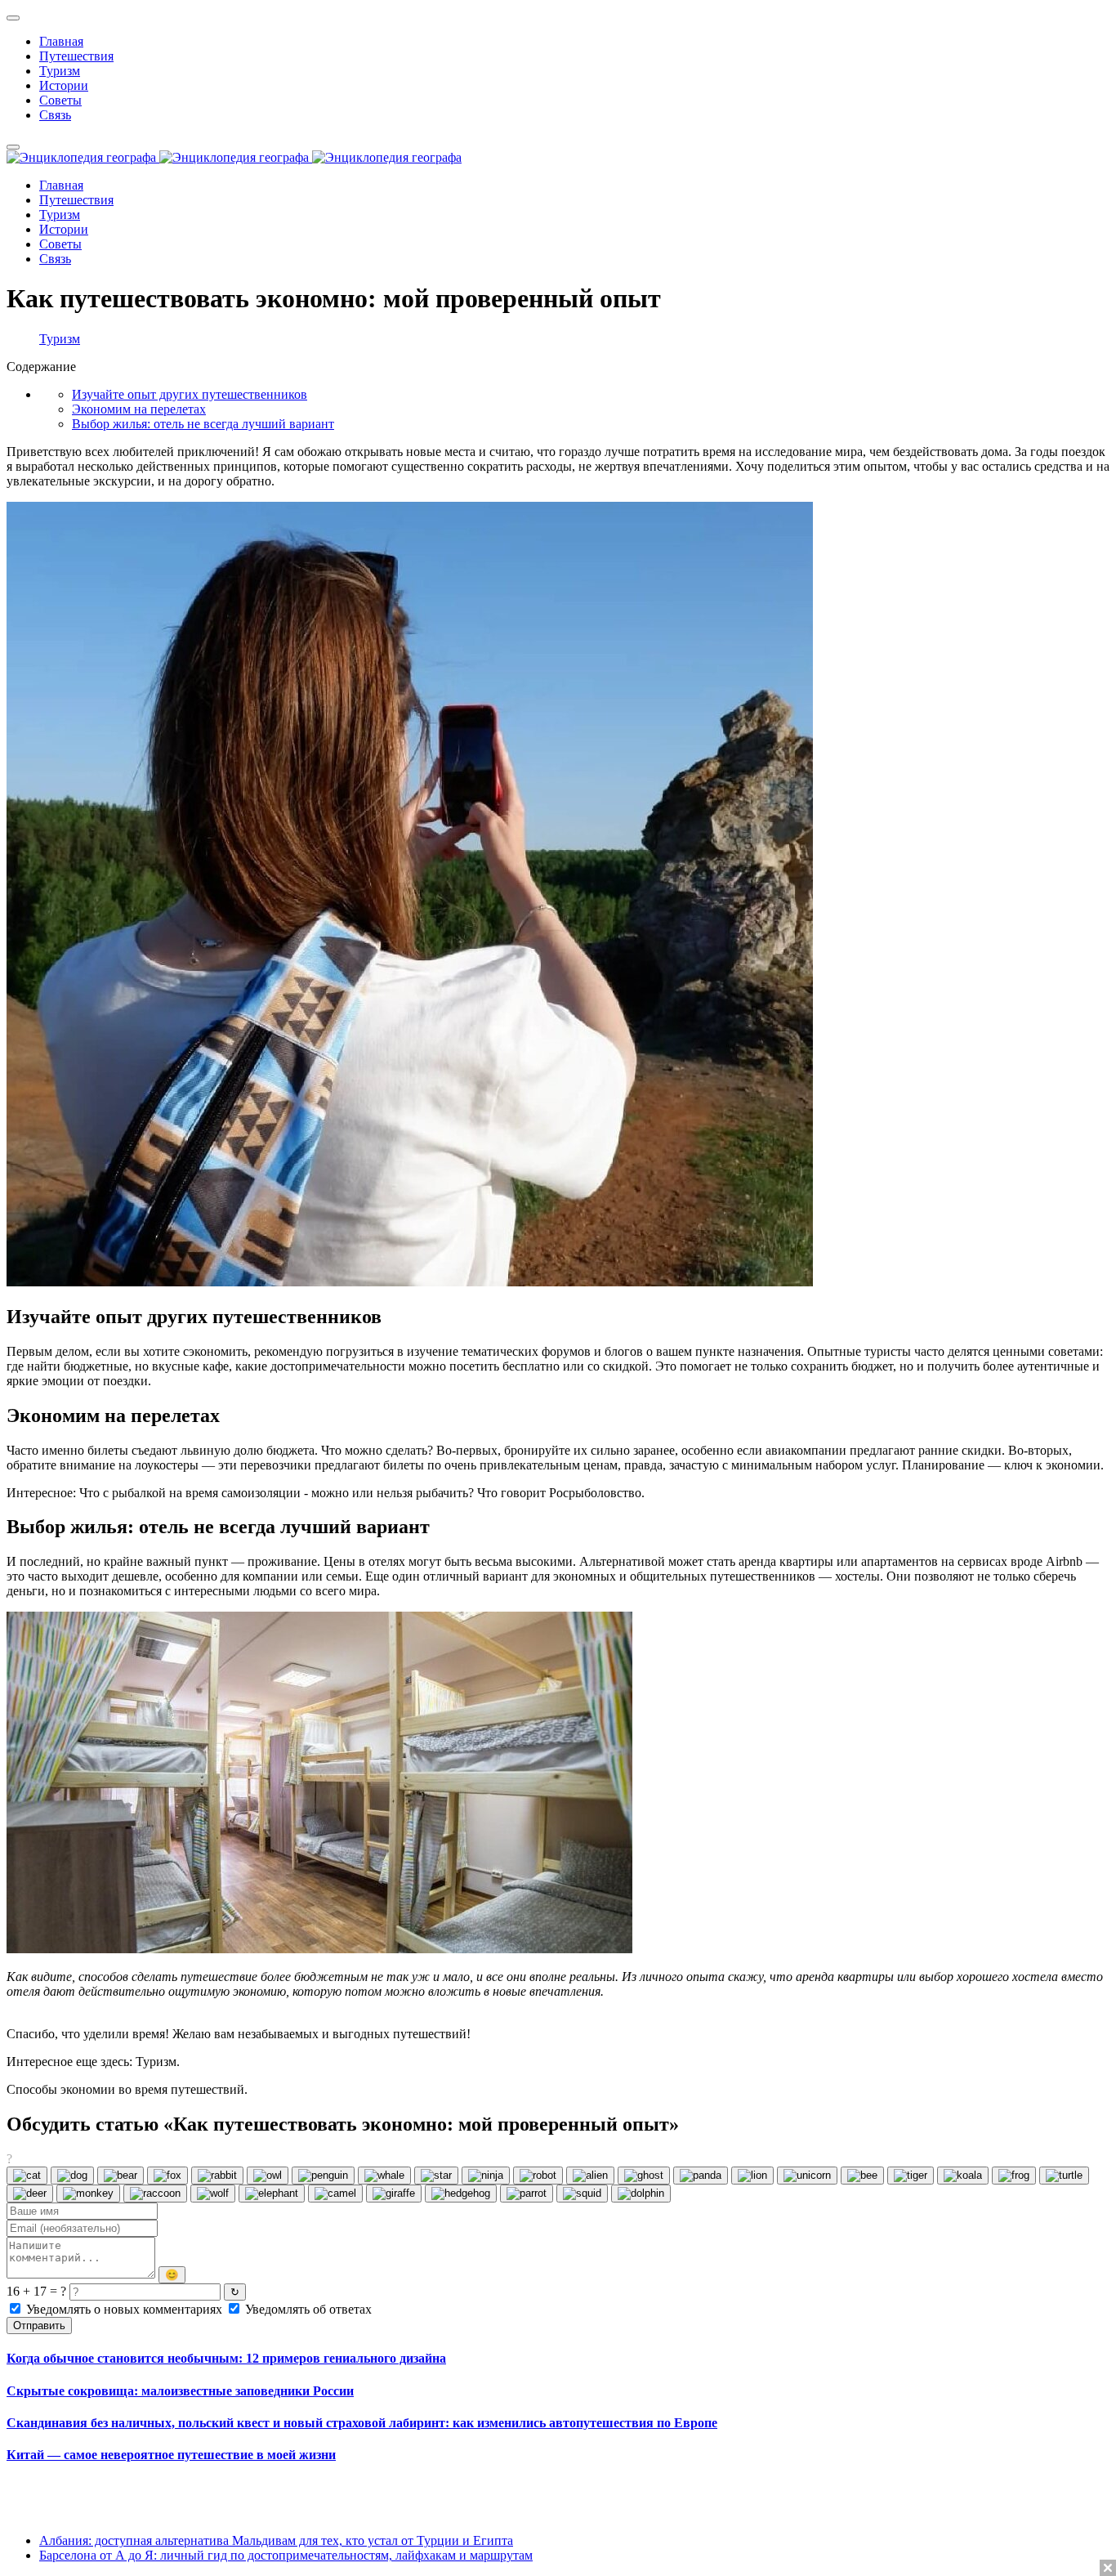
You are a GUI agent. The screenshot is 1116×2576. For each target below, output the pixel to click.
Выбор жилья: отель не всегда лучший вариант (203, 424)
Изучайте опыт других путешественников (190, 394)
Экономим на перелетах (139, 409)
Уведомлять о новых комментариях (124, 2309)
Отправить (39, 2326)
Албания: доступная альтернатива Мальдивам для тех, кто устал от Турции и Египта (276, 2540)
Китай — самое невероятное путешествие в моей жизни (171, 2455)
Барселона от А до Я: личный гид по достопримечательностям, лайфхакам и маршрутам (286, 2555)
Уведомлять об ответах (307, 2309)
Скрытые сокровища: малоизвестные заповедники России (180, 2391)
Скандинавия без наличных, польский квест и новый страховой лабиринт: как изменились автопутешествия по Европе (362, 2423)
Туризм (60, 339)
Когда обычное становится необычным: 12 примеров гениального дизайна (226, 2358)
